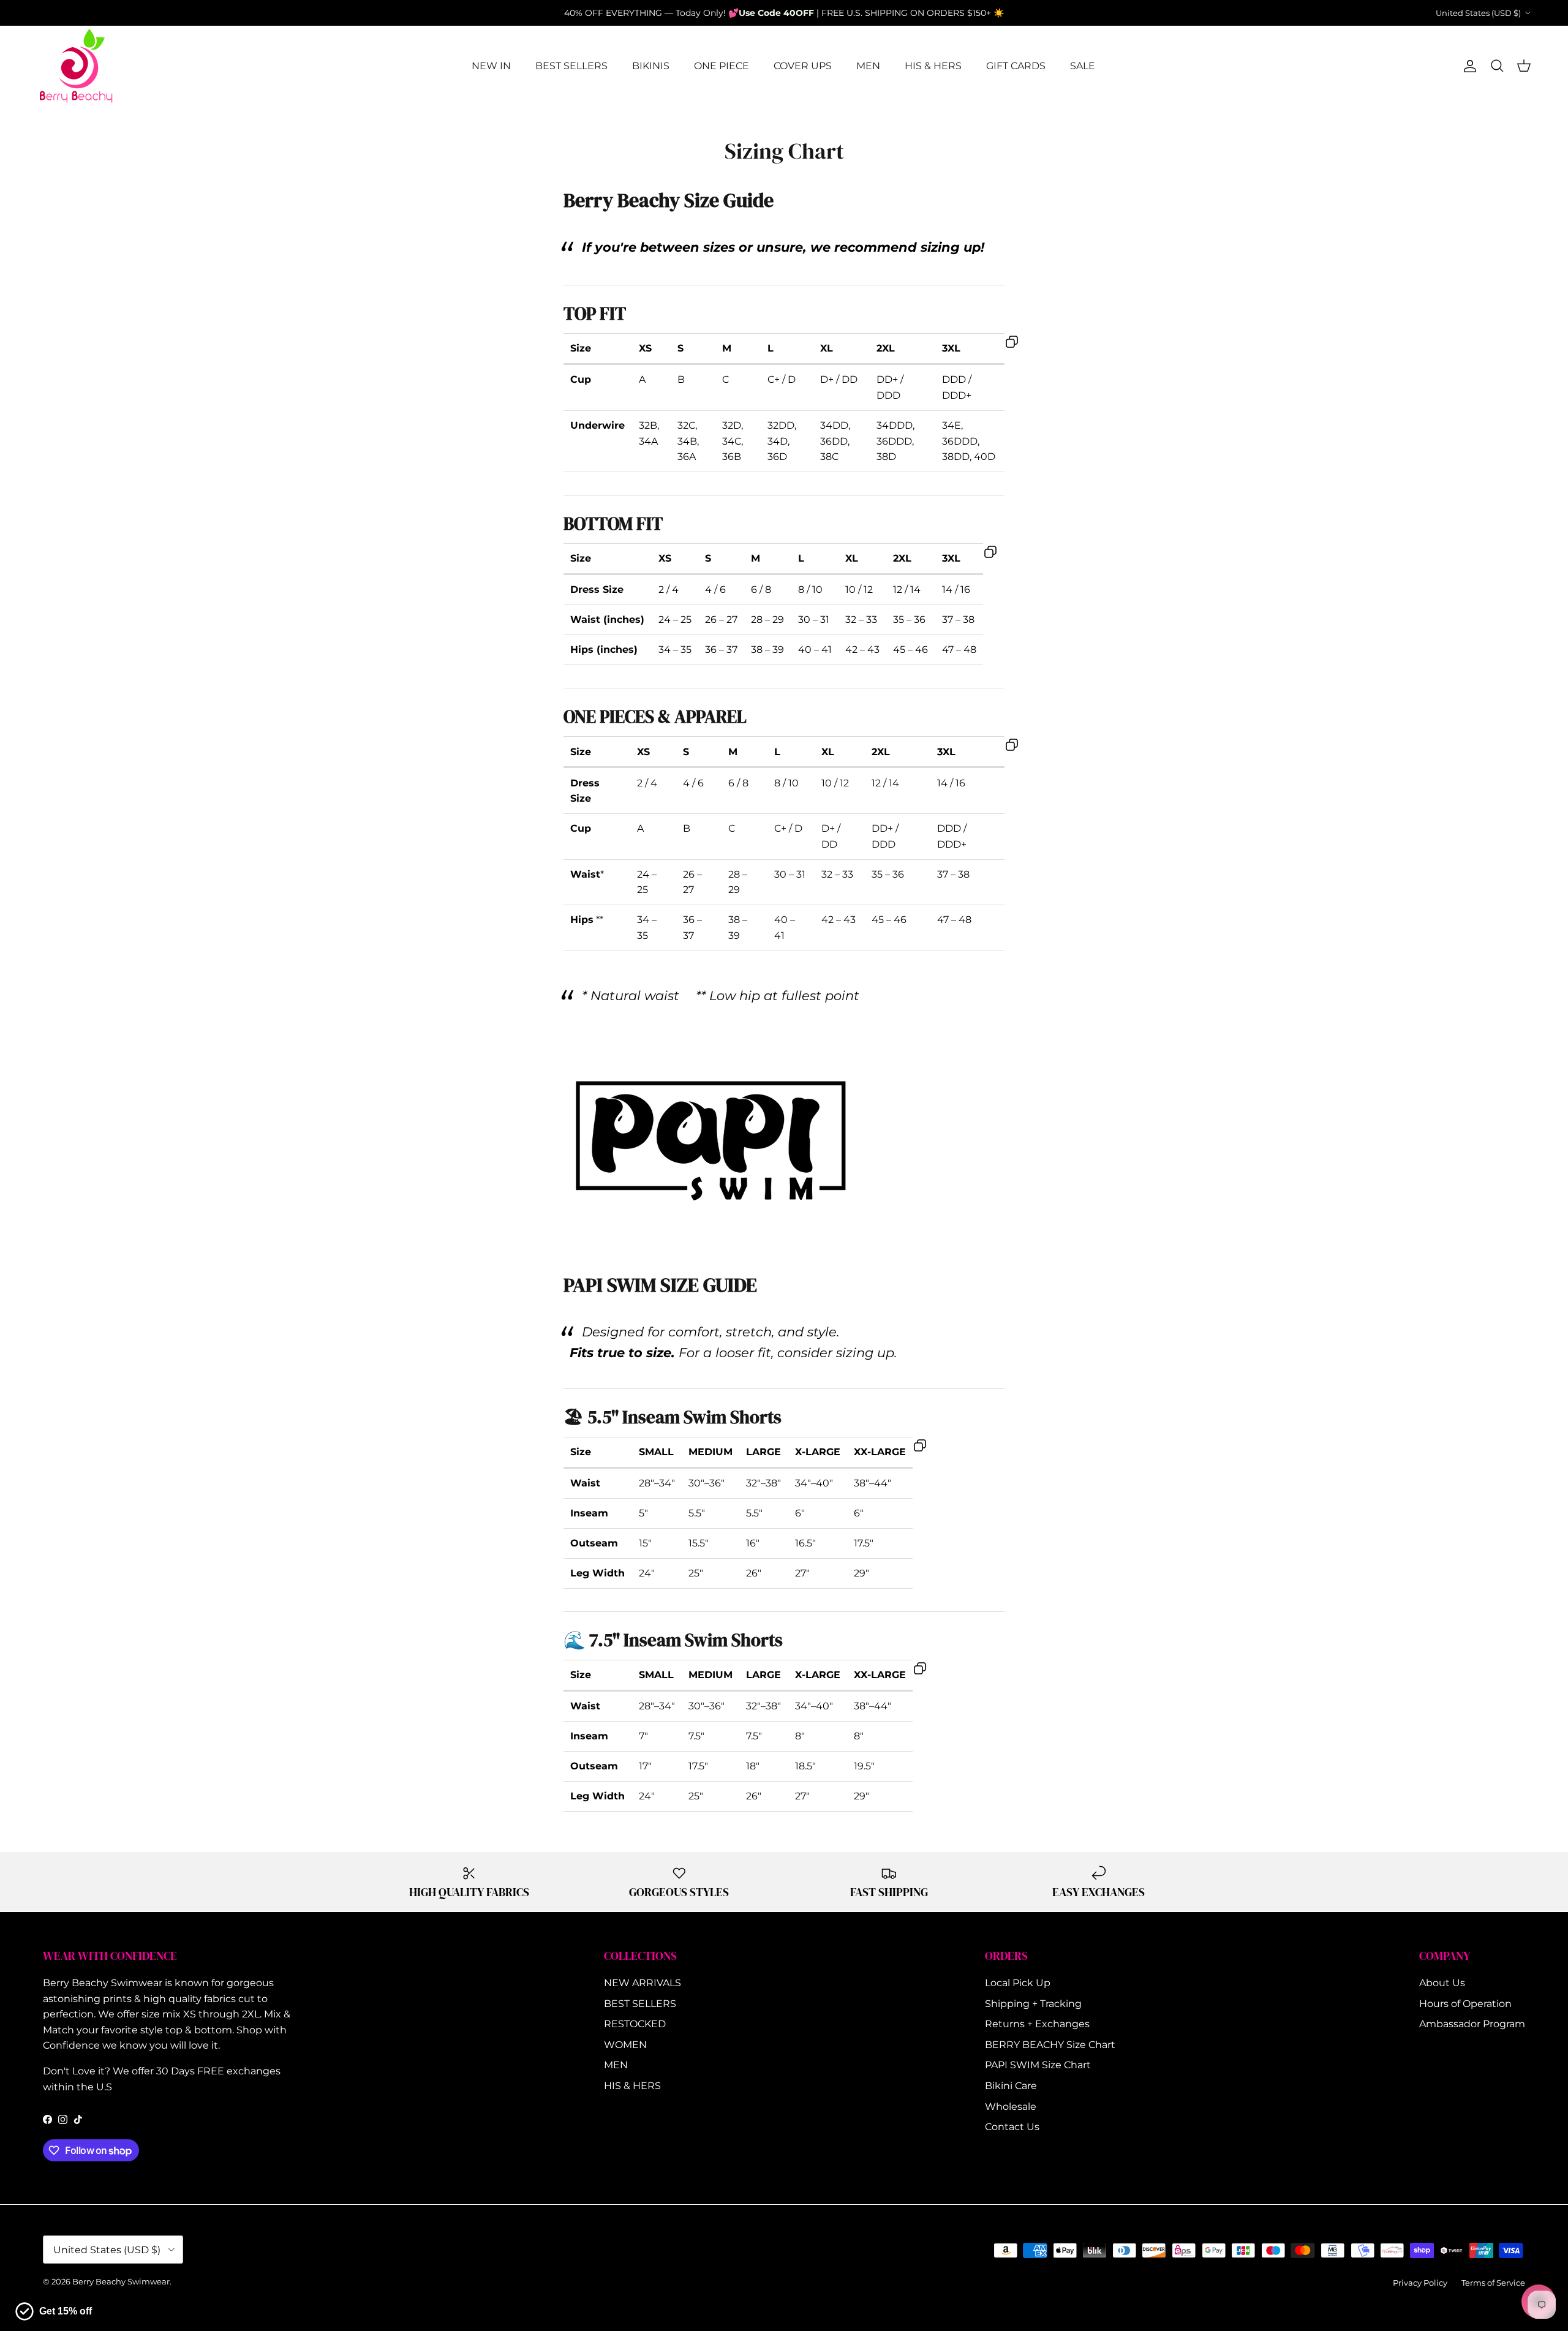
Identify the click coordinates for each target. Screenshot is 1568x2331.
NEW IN (491, 66)
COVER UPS (803, 66)
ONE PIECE (722, 66)
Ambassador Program (1472, 2024)
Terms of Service (1493, 2283)
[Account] (1468, 66)
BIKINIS (651, 66)
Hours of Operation (1465, 2004)
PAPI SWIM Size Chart (1038, 2065)
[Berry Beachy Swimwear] (77, 66)
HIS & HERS (933, 66)
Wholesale (1011, 2107)
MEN (868, 66)
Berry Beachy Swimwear (121, 2281)
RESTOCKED (635, 2024)
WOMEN (625, 2045)
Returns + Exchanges (1037, 2024)
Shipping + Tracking (1033, 2004)
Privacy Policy (1420, 2283)
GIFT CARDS (1016, 66)
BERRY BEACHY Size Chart (1050, 2045)
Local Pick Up (1018, 1983)
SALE (1083, 66)
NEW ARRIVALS (643, 1983)
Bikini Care (1011, 2086)
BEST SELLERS (571, 66)
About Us (1442, 1983)
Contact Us (1012, 2127)
